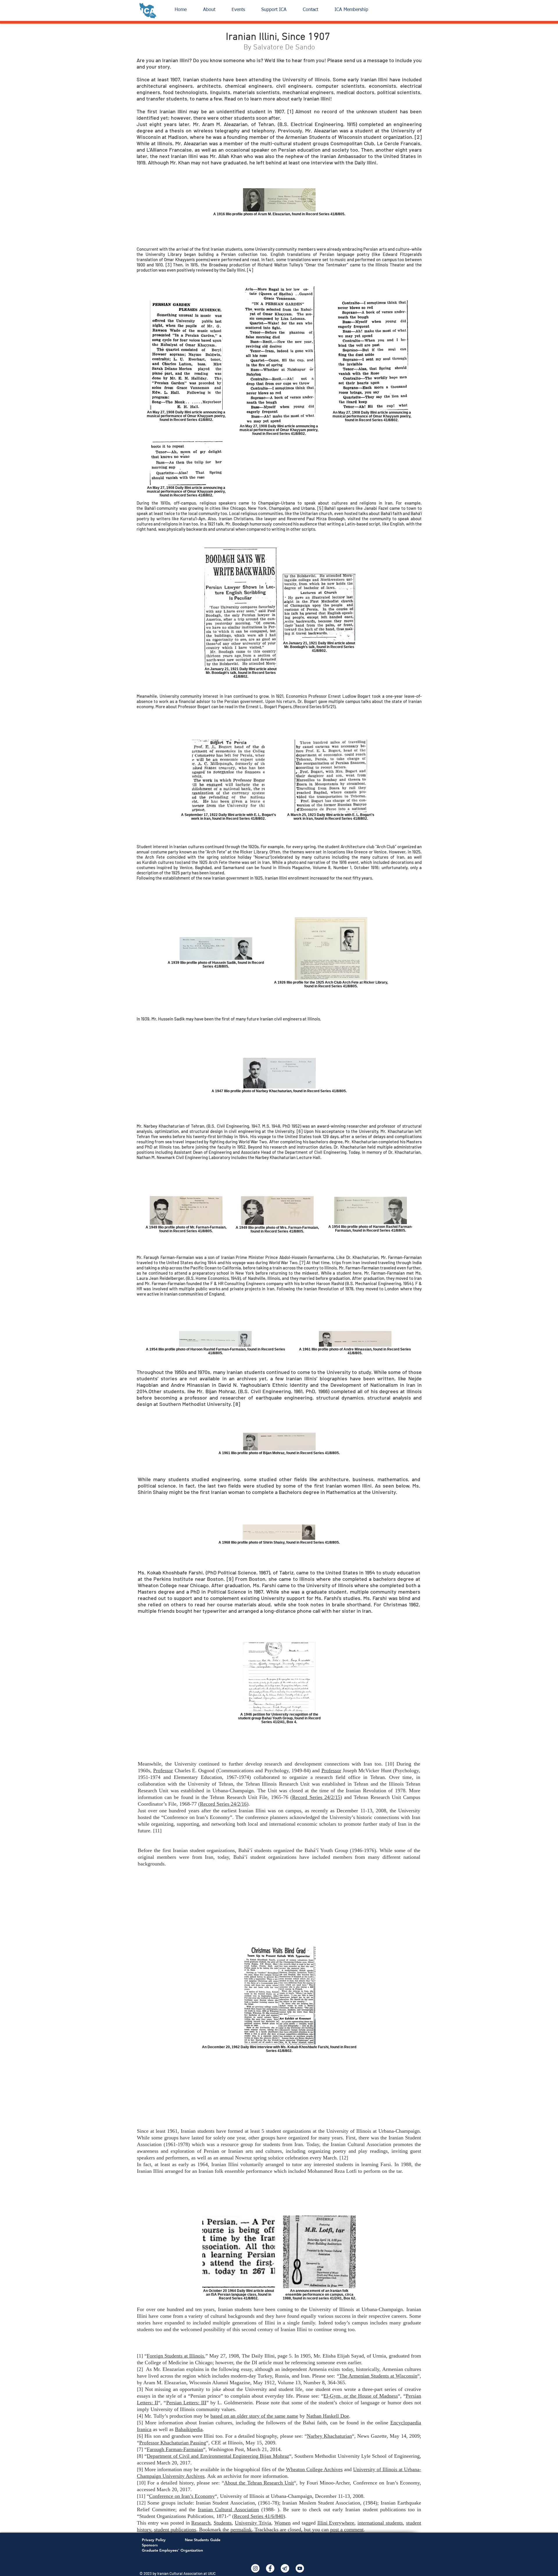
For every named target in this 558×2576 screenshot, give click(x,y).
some (281, 259)
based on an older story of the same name (254, 2416)
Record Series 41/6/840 (259, 2516)
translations (299, 259)
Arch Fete (216, 852)
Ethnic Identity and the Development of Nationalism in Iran (344, 1385)
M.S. (266, 1126)
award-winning (331, 1126)
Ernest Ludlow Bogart (349, 696)
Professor (163, 1770)
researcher (357, 1126)
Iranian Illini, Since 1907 (279, 37)
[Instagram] (255, 2568)
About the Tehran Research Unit (259, 2483)
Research (201, 2523)
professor (196, 1398)
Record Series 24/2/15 (316, 1797)
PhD (286, 1126)
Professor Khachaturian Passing (173, 2443)
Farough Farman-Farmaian (175, 2449)
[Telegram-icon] (285, 2568)
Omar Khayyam (178, 259)
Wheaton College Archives (314, 2469)
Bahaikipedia (189, 2429)
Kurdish (149, 862)
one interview (318, 162)
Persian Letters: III (186, 2403)
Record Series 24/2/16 (223, 1804)
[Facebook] (270, 2568)
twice (170, 513)
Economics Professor (306, 696)
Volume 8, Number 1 (332, 867)
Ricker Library (254, 852)
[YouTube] (300, 2568)
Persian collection (239, 254)
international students (380, 2523)
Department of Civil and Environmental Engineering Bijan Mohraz (218, 2456)
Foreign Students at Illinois (175, 2356)
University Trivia (253, 2523)
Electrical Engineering (317, 124)
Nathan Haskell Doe (328, 2416)
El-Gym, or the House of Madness (361, 2396)
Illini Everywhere (336, 2523)
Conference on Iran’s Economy (182, 2496)
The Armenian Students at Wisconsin (378, 2376)
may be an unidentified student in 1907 (236, 111)
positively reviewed (195, 270)
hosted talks (356, 513)
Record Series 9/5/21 (314, 706)
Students (223, 2523)
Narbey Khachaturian (329, 2436)
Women (282, 2523)
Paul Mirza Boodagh (325, 519)
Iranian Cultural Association (361, 2144)
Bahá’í (150, 508)
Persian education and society (314, 150)
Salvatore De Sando (284, 48)
